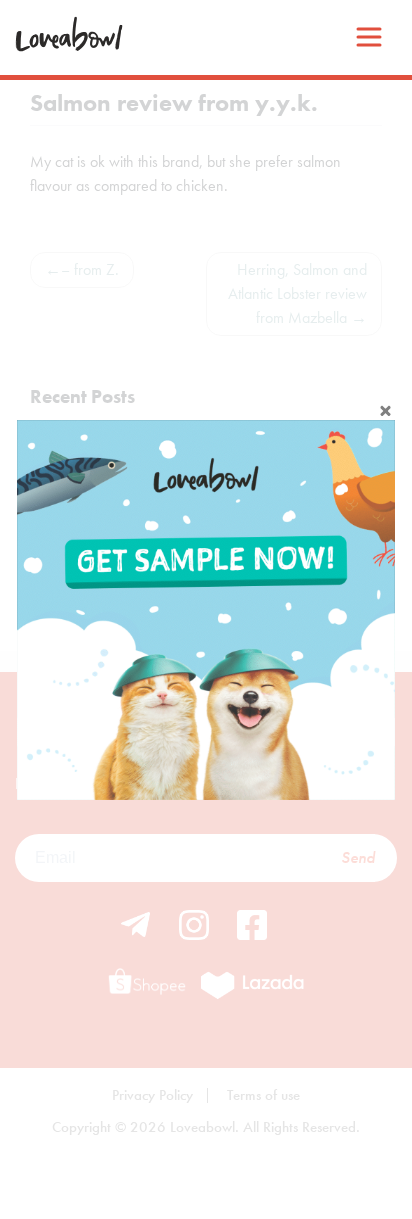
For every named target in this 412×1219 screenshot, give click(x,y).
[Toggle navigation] (369, 37)
